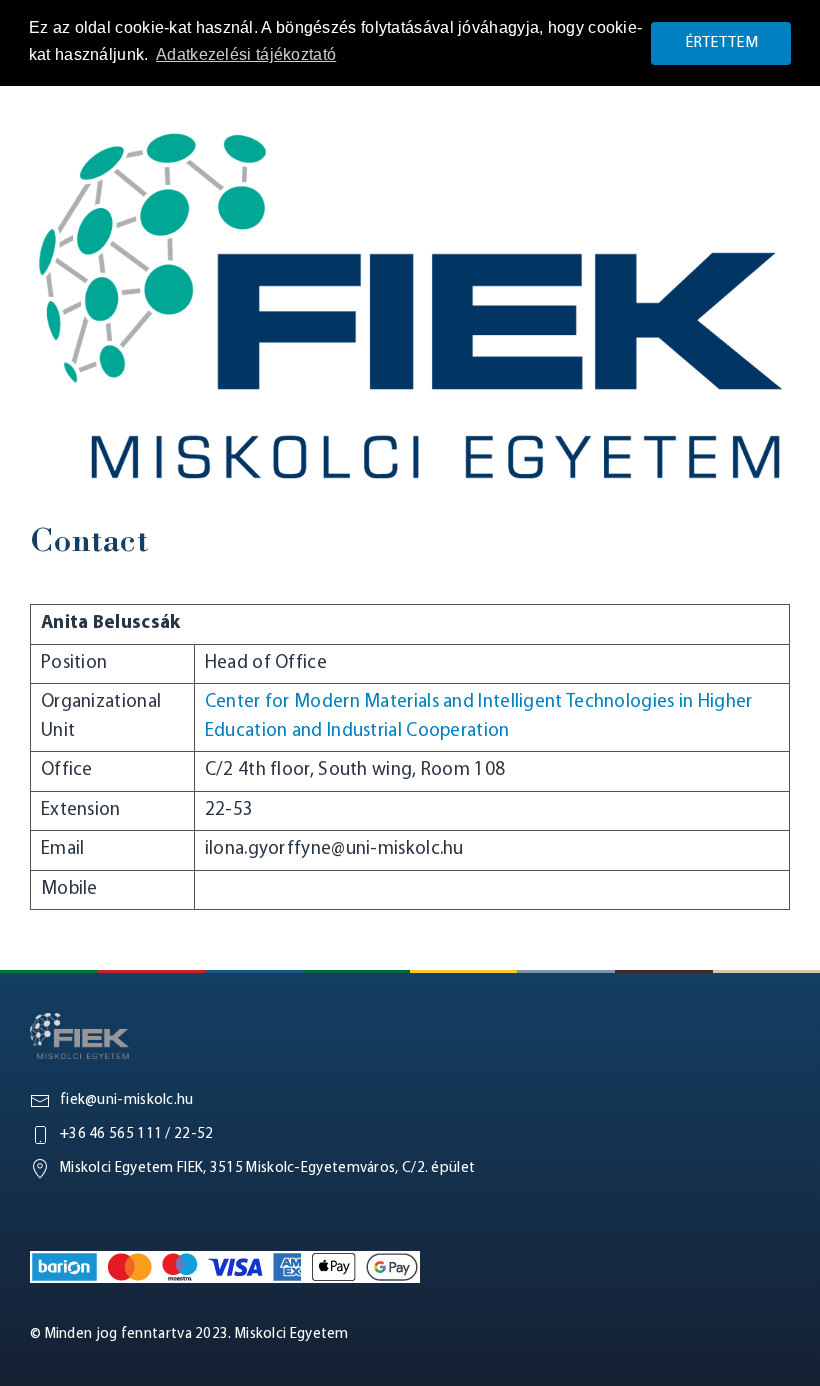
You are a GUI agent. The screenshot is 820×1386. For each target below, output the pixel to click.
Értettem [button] (721, 43)
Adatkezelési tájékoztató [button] (246, 54)
